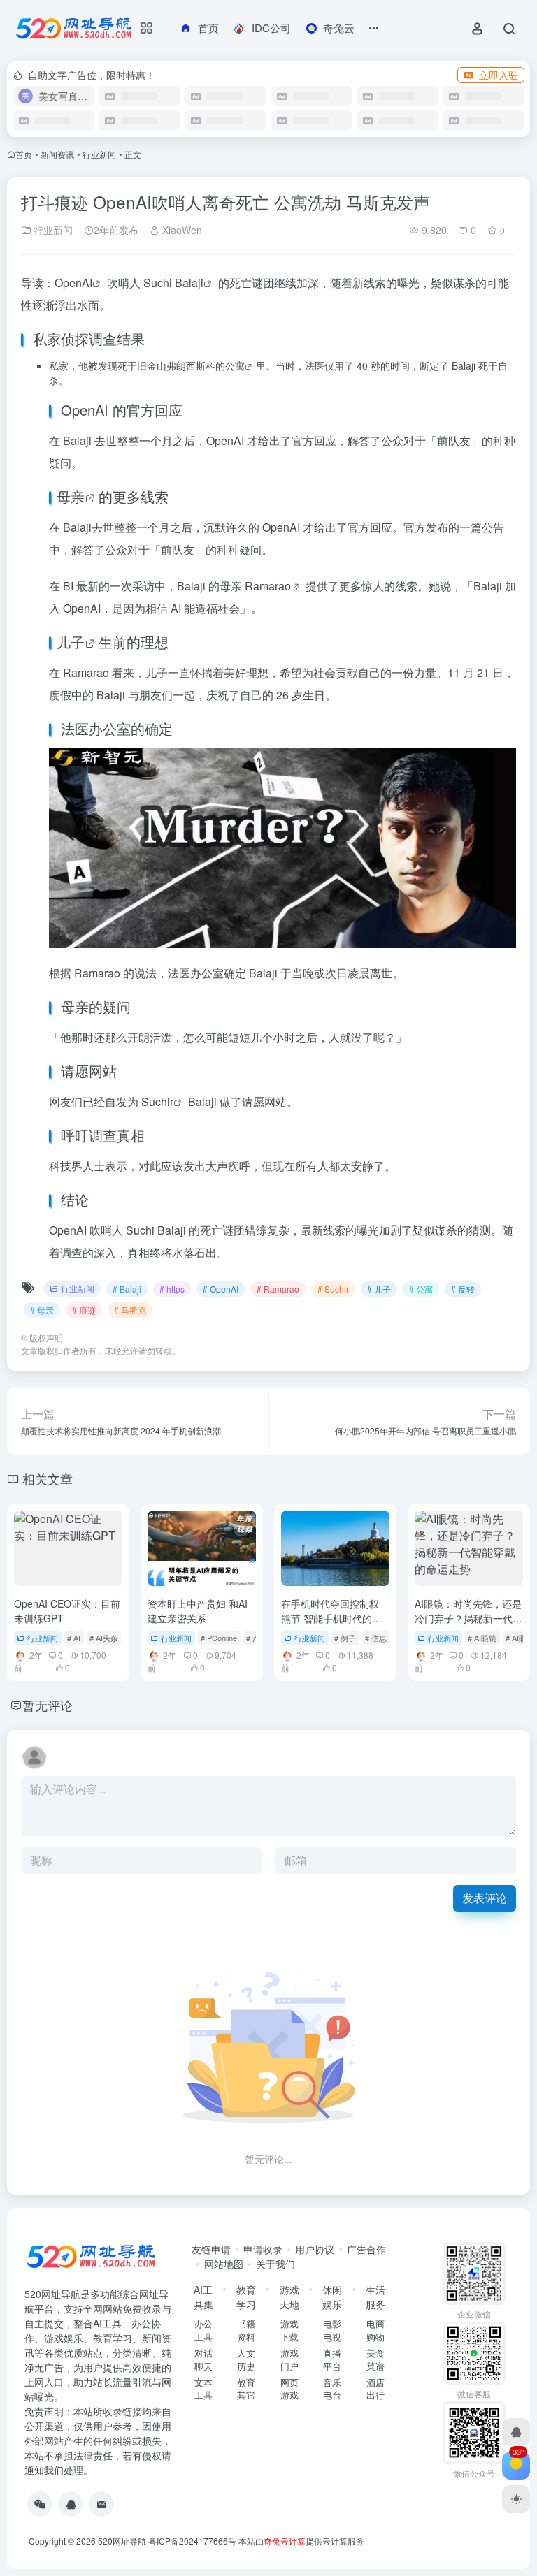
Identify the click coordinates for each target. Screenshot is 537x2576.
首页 (24, 154)
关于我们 (275, 2264)
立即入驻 (499, 75)
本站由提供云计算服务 (301, 2541)
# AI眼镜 (482, 1638)
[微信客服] (40, 2504)
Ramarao (268, 586)
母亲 (71, 496)
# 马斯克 (130, 1310)
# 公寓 (421, 1289)
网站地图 (224, 2264)
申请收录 (263, 2249)
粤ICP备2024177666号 (193, 2541)
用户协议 (315, 2249)
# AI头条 (104, 1638)
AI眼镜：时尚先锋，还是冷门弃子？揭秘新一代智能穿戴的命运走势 (468, 1618)
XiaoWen (181, 230)
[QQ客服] (71, 2504)
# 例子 (345, 1638)
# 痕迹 (84, 1310)
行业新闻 (99, 154)
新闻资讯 (57, 154)
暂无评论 (48, 1705)
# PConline (219, 1638)
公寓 (235, 365)
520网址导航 (122, 2541)
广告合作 (366, 2249)
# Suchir (333, 1289)
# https (172, 1289)
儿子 (71, 642)
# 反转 (463, 1289)
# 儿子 (379, 1289)
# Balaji (127, 1289)
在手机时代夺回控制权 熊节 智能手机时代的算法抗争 (331, 1618)
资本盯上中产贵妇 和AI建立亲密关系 (198, 1611)
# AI (74, 1638)
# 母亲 (42, 1310)
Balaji (189, 283)
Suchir (157, 1101)
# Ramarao (278, 1289)
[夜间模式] (516, 2499)
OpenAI (73, 283)
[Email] (101, 2504)
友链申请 (211, 2249)
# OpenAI (221, 1289)
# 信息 (376, 1638)
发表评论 (485, 1898)
